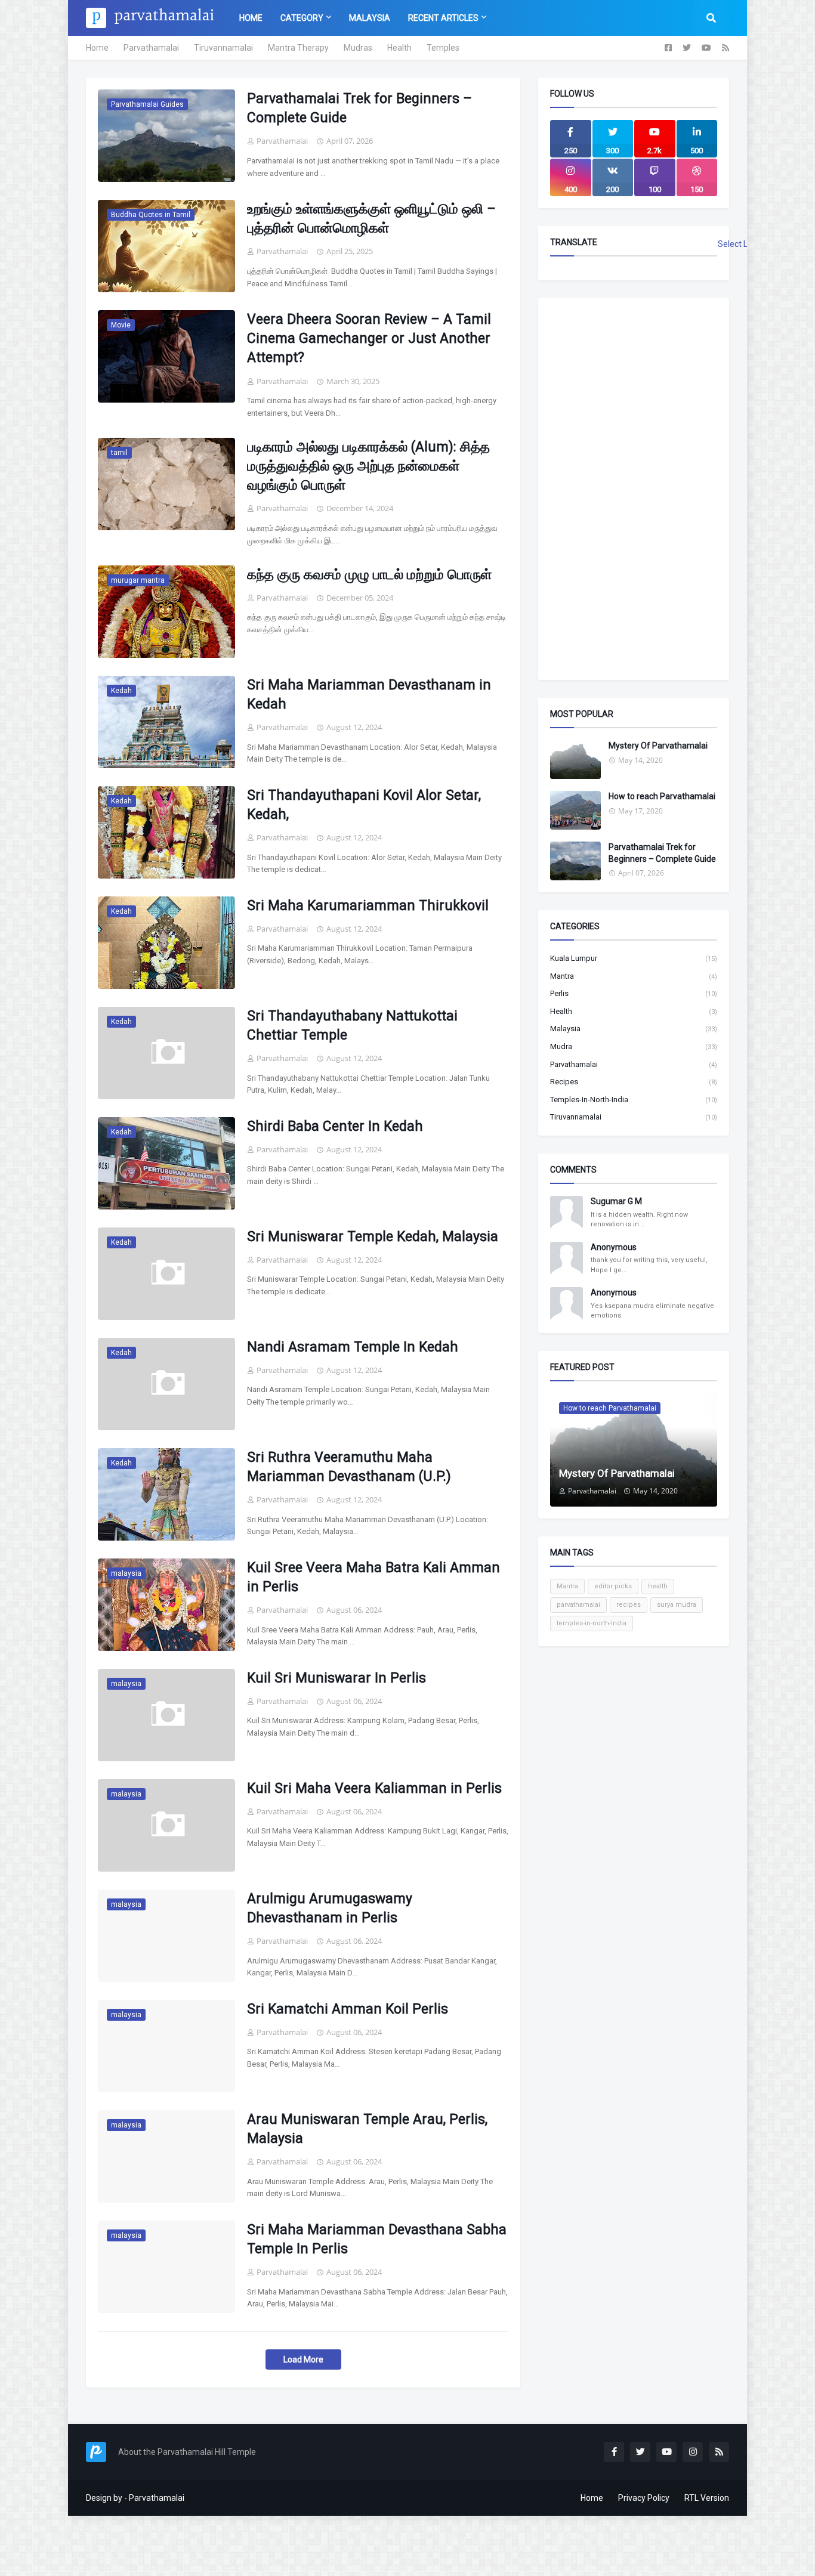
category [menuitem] (302, 18)
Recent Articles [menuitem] (443, 18)
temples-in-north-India (634, 1100)
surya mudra (677, 1605)
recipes (634, 1082)
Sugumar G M (616, 1201)
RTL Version (707, 2498)
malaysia (634, 1029)
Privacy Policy (644, 2498)
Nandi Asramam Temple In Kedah (353, 1347)
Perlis (634, 993)
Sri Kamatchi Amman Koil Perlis (348, 2009)
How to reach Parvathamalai (662, 796)
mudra (634, 1046)
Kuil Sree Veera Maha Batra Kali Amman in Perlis (373, 1577)
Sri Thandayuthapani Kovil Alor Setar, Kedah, (364, 805)
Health (399, 48)
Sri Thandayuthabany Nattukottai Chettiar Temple (352, 1026)
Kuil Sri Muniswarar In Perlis (337, 1678)
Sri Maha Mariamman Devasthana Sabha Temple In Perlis (377, 2239)
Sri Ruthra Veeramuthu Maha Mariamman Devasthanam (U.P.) (349, 1467)
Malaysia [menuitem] (370, 18)
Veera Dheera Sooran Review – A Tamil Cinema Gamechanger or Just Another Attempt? (369, 338)
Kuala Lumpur (634, 958)
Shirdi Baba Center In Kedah (335, 1126)
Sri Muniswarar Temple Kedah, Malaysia (373, 1237)
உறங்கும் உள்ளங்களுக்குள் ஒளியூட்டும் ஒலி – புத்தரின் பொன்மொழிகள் (371, 219)
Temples (443, 48)
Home (97, 48)
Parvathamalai (151, 48)
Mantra (634, 976)
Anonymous (614, 1247)
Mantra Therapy (298, 48)
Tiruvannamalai (223, 48)
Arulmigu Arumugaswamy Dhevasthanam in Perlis (330, 1908)
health (634, 1011)
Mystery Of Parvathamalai (658, 746)
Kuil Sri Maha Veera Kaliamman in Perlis (374, 1788)
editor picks (613, 1586)
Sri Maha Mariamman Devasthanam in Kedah (369, 695)
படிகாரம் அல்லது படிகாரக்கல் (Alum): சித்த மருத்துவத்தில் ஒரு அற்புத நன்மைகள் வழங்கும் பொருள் (368, 466)
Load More (303, 2359)
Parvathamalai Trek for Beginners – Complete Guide (359, 108)
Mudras (358, 48)
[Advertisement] (634, 489)
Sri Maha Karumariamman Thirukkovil (368, 906)
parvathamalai (634, 1064)
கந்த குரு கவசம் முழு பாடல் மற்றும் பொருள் (369, 575)
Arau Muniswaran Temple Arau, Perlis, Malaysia (367, 2129)
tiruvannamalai (634, 1117)
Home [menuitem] (251, 18)
